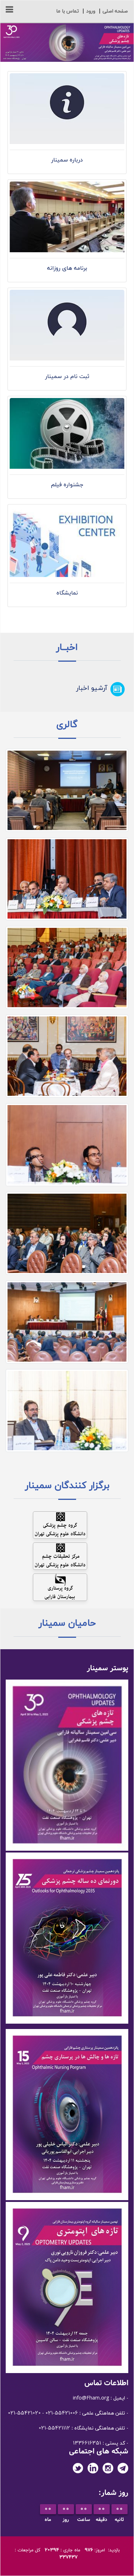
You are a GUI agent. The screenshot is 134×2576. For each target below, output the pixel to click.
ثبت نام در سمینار (67, 377)
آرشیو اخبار (92, 688)
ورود (91, 11)
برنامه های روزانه (67, 268)
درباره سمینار (67, 160)
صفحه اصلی (115, 11)
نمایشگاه (67, 593)
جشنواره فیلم (67, 485)
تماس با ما (68, 11)
